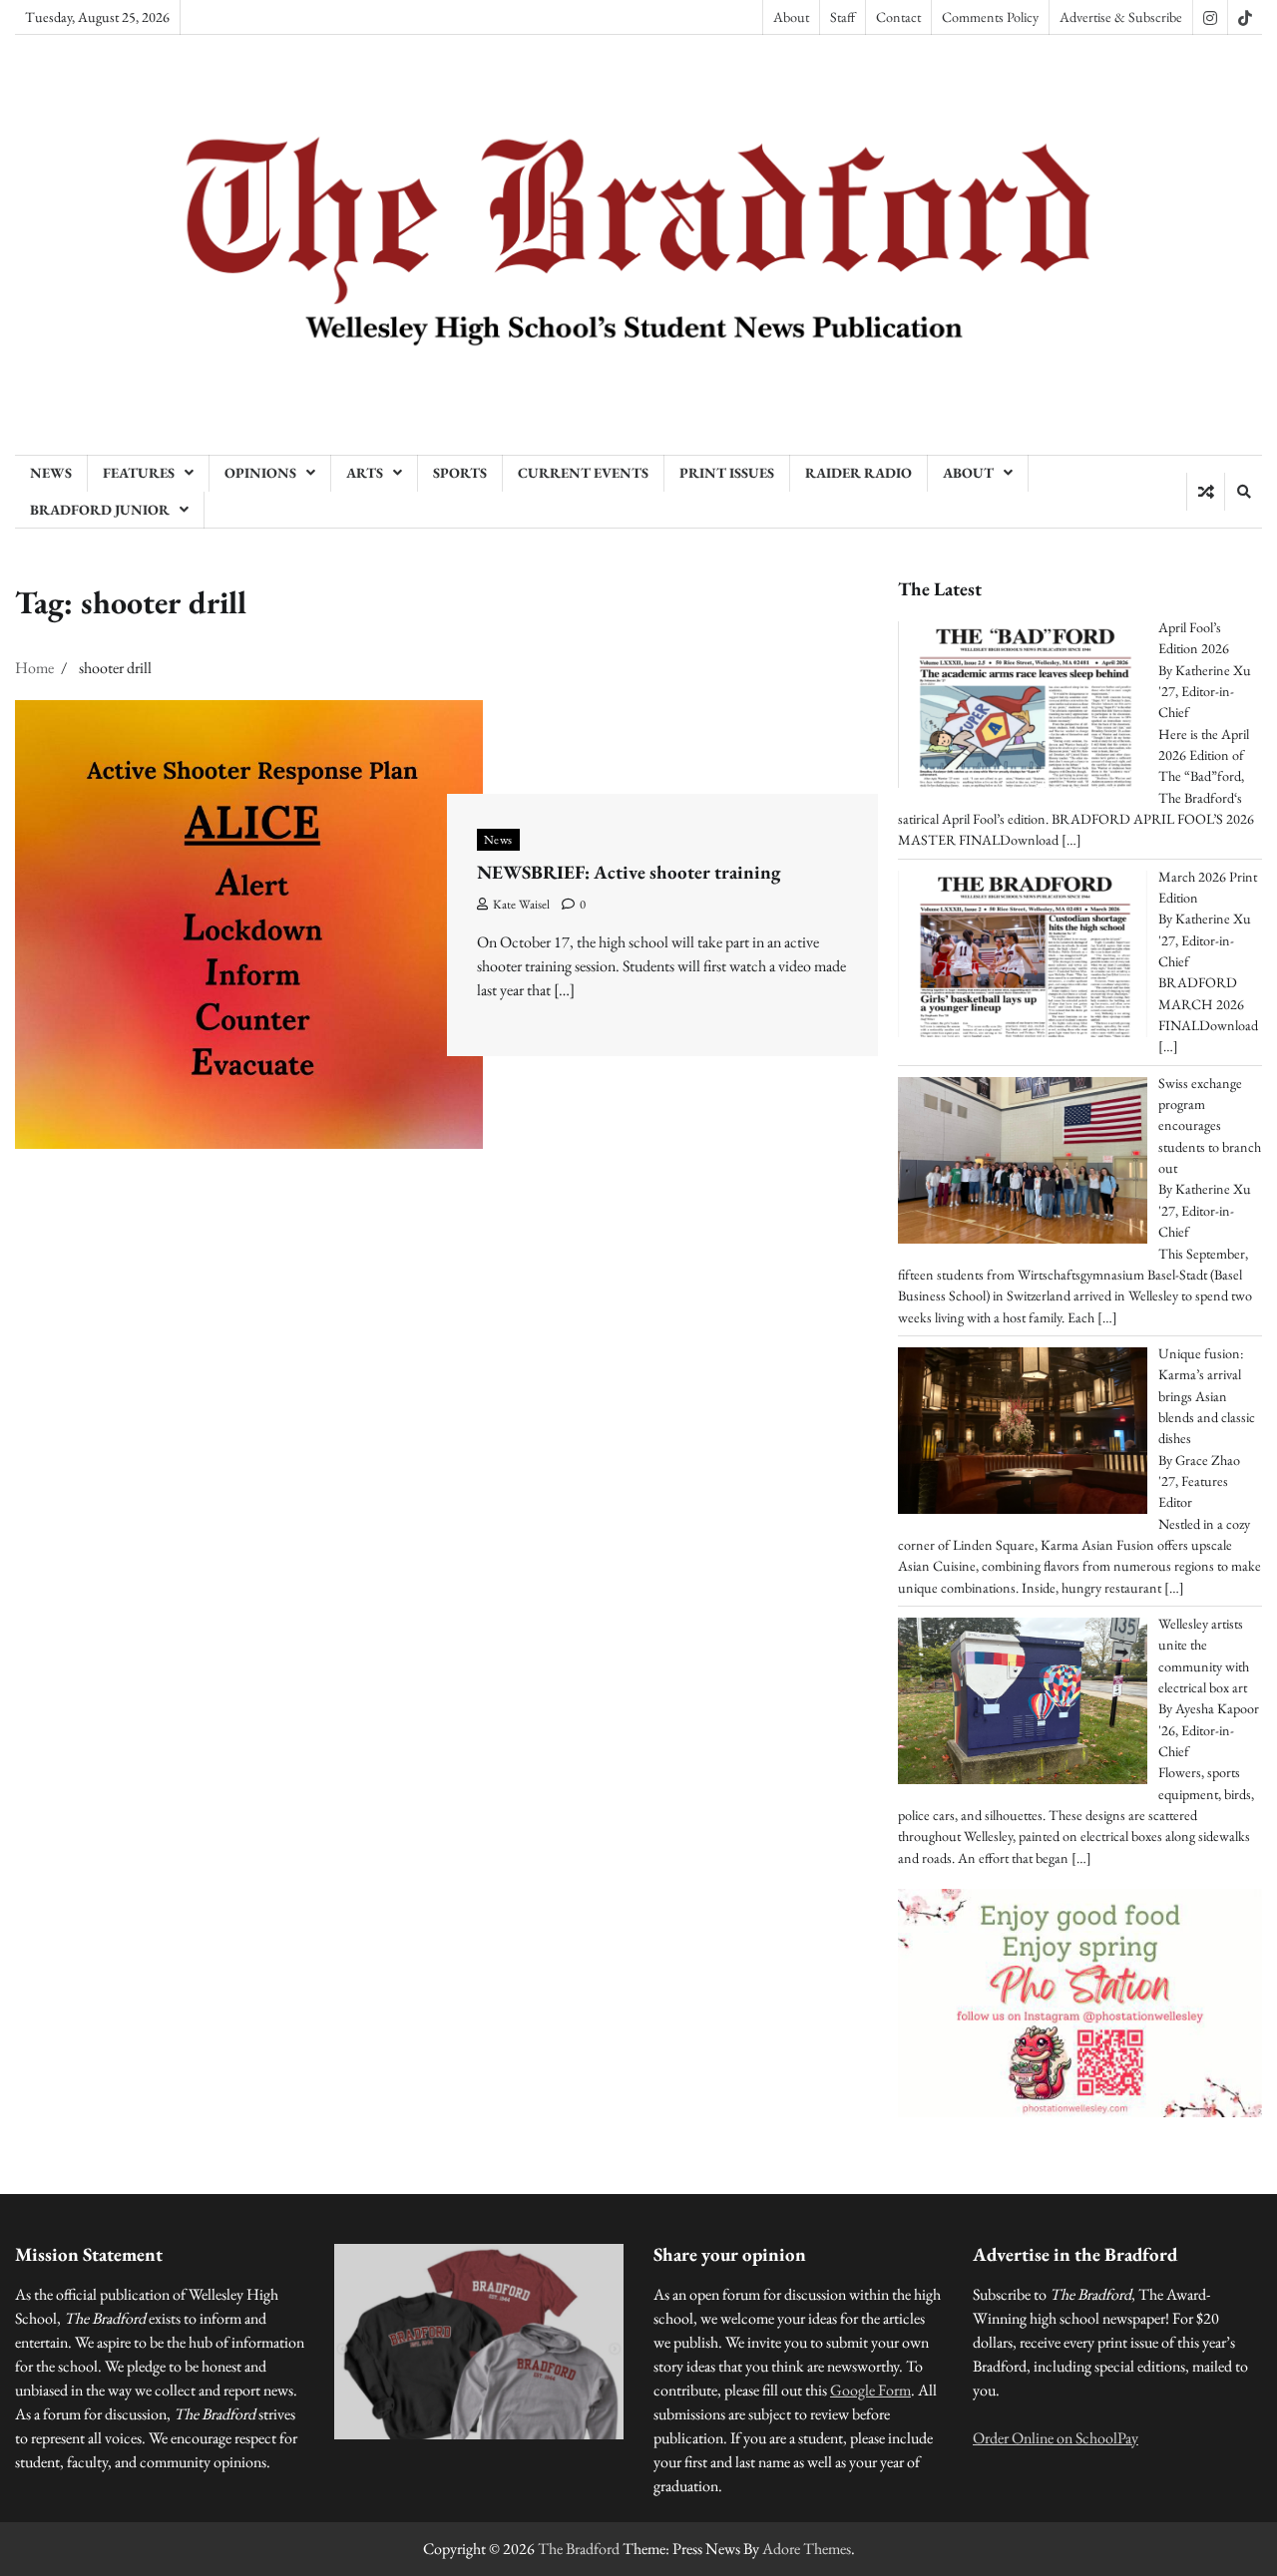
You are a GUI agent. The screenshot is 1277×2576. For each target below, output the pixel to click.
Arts (365, 473)
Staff (843, 17)
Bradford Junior (100, 510)
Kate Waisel (521, 904)
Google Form (870, 2390)
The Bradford (579, 2549)
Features (139, 473)
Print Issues (727, 473)
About (791, 17)
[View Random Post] (1206, 492)
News (51, 473)
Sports (460, 473)
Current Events (583, 473)
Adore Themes (807, 2549)
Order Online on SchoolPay (1056, 2438)
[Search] (1243, 492)
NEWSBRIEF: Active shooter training (629, 872)
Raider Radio (858, 473)
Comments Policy (990, 17)
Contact (898, 17)
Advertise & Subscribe (1121, 17)
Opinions (260, 473)
